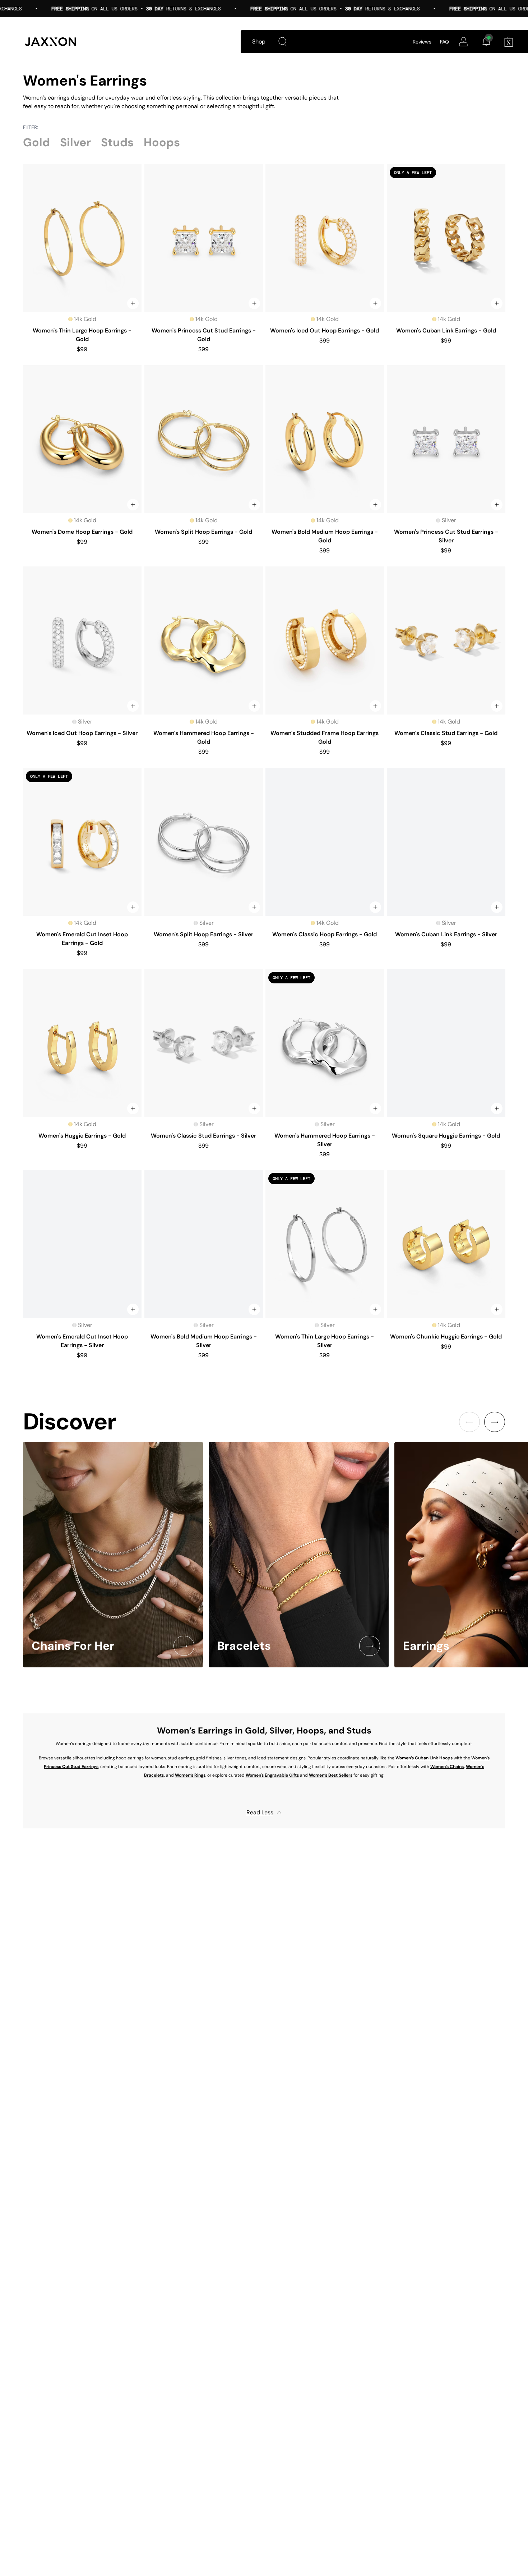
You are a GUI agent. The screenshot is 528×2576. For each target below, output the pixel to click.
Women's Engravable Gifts (272, 1775)
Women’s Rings (190, 1775)
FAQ (444, 42)
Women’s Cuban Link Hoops (424, 1758)
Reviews (422, 42)
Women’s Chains (447, 1767)
